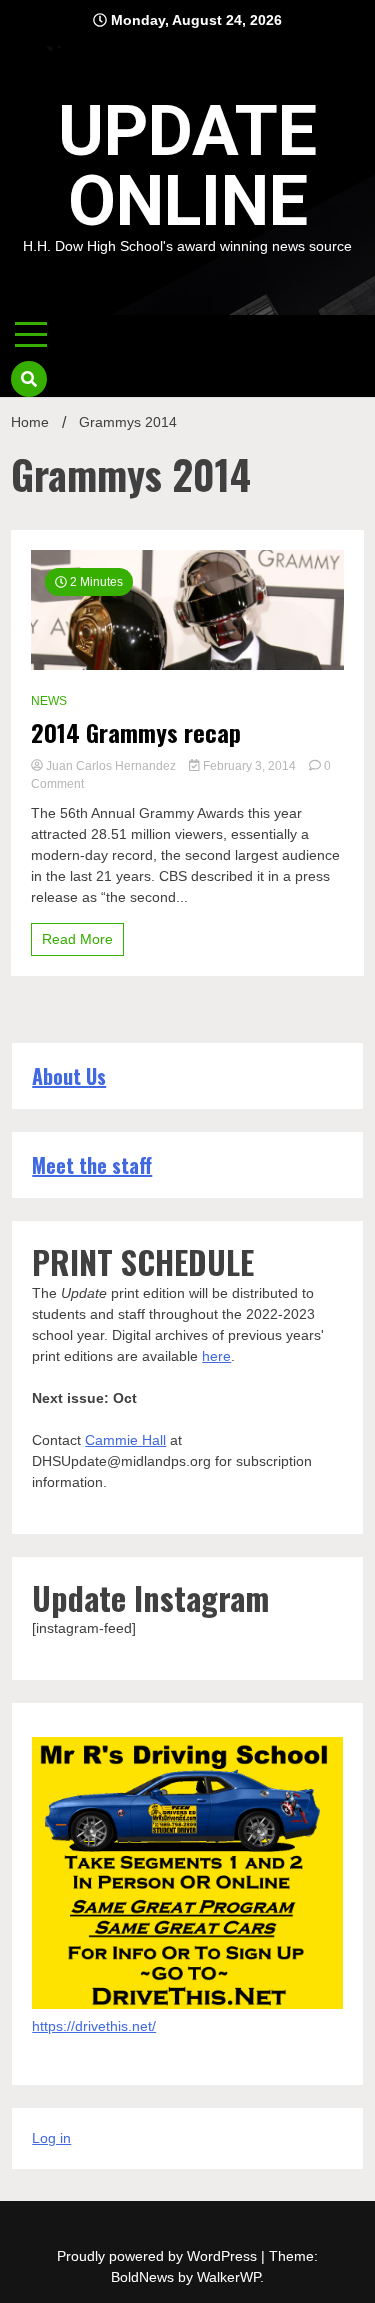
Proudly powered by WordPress (159, 2256)
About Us (69, 1076)
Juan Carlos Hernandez (111, 766)
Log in (51, 2138)
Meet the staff (92, 1165)
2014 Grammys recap (136, 732)
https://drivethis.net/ (94, 2026)
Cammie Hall (125, 1440)
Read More (77, 939)
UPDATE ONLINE (187, 166)
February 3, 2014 (249, 766)
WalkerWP (228, 2277)
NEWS (49, 701)
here (216, 1356)
